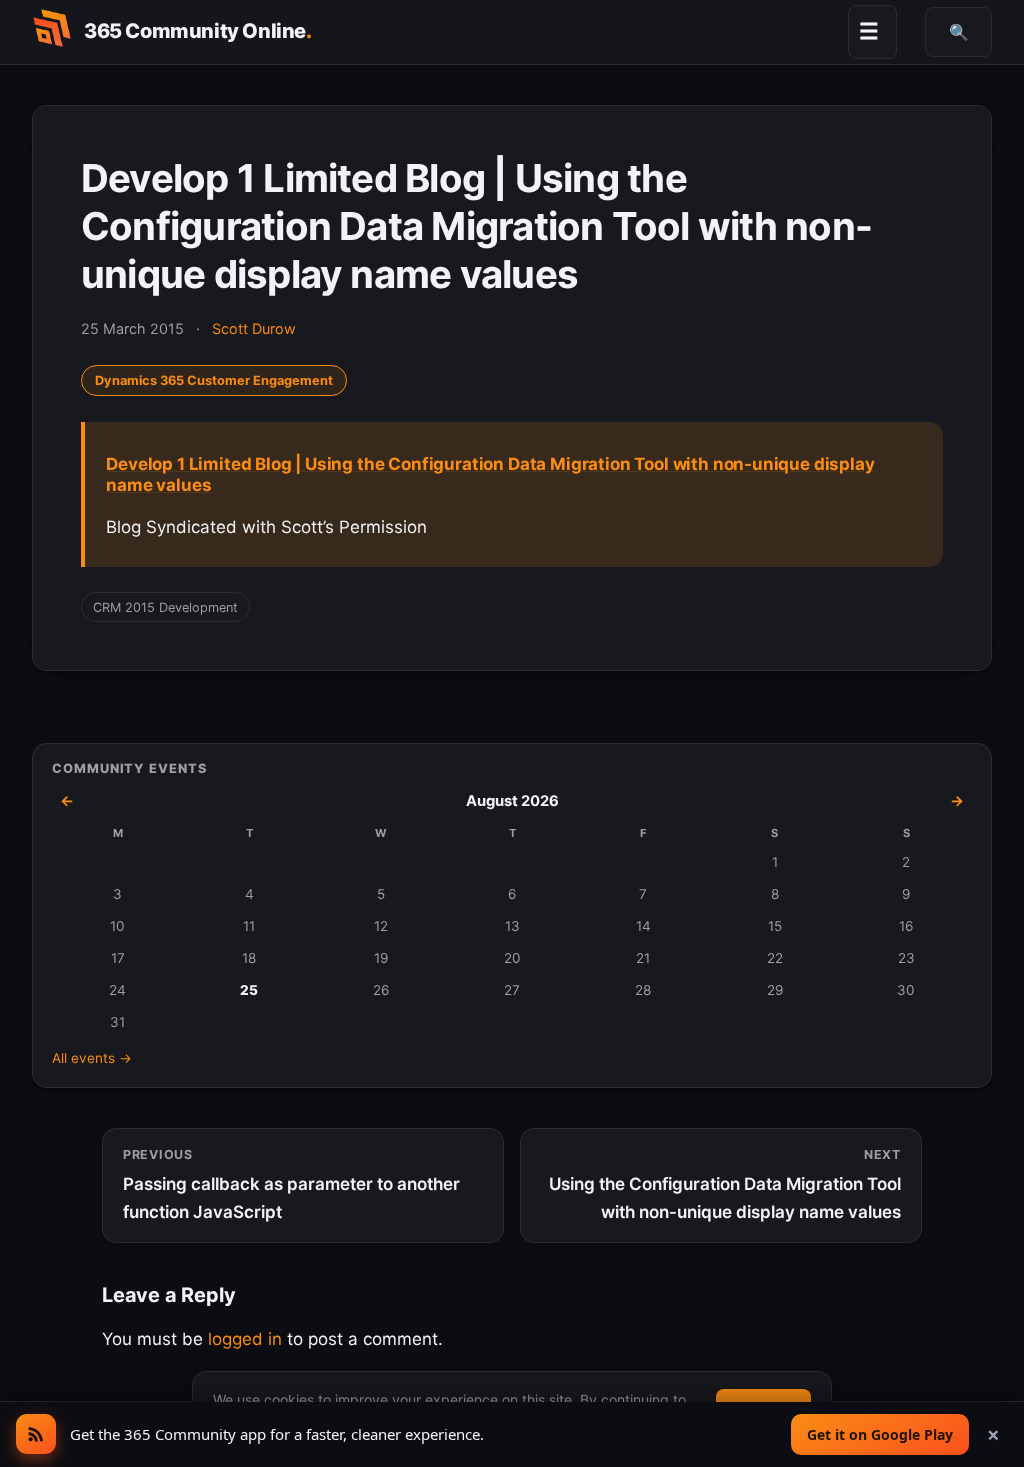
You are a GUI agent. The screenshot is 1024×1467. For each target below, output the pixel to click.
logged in (245, 1339)
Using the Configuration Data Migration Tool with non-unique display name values (725, 1184)
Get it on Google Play (880, 1434)
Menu (869, 31)
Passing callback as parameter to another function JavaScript (291, 1184)
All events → (92, 1058)
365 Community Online (198, 31)
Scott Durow (254, 328)
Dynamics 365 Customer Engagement (214, 380)
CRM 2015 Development (165, 607)
